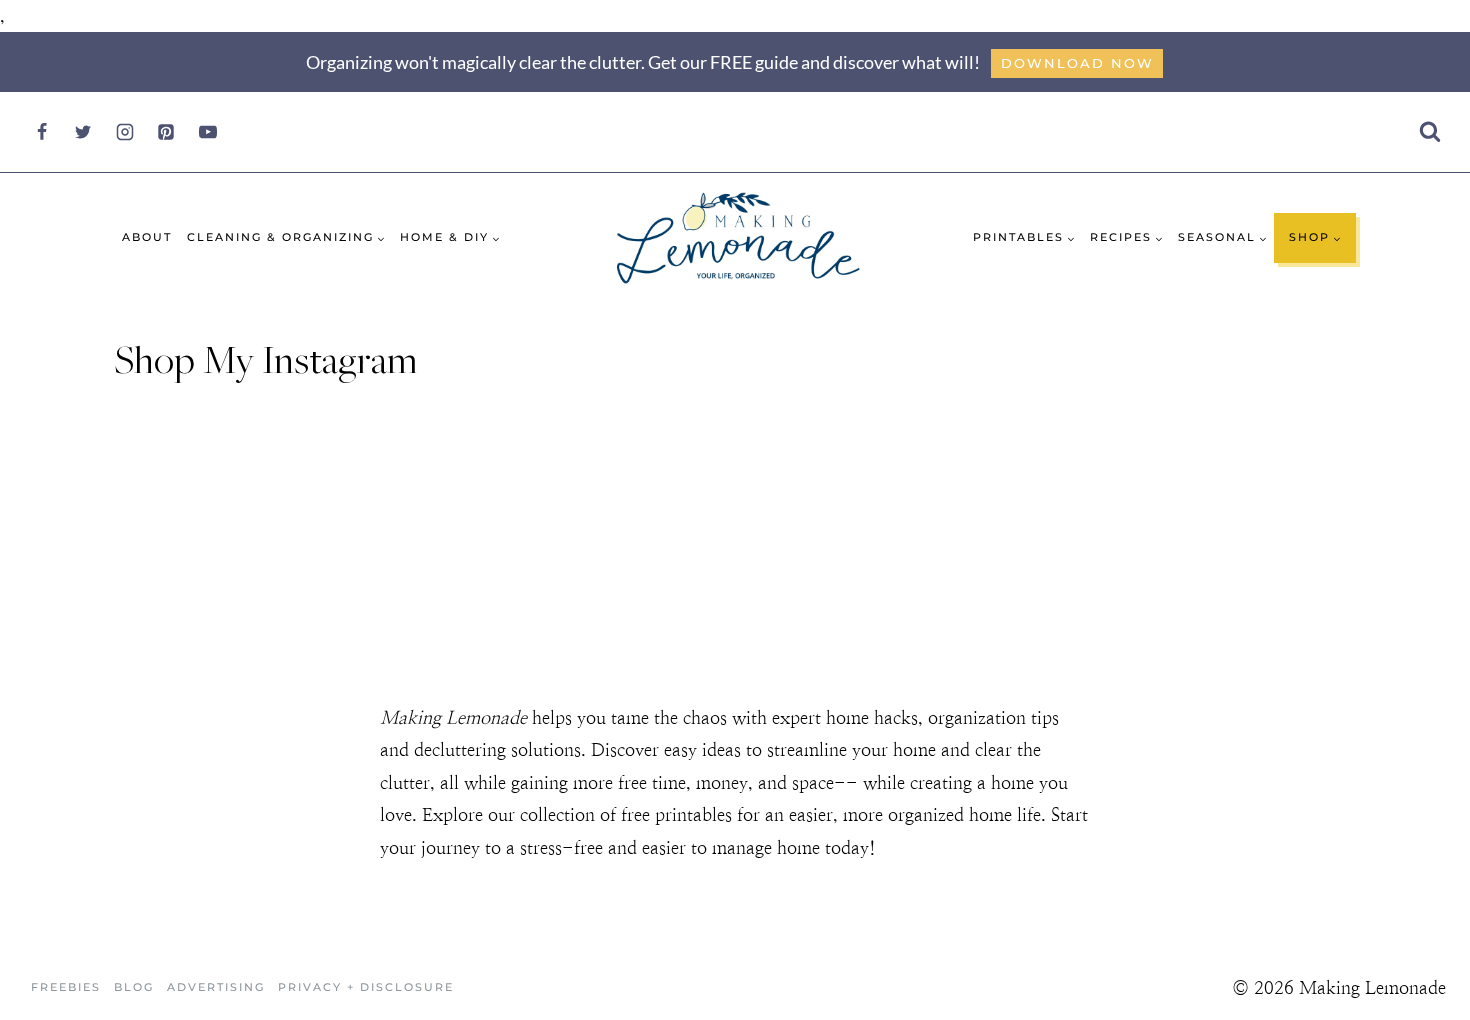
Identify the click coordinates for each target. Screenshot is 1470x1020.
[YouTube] (208, 132)
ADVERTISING (216, 987)
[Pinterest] (166, 132)
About (147, 237)
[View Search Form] (1429, 132)
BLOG (134, 987)
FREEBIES (66, 987)
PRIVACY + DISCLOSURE (366, 987)
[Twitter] (83, 132)
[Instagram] (125, 132)
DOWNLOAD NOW (1077, 63)
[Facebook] (42, 132)
